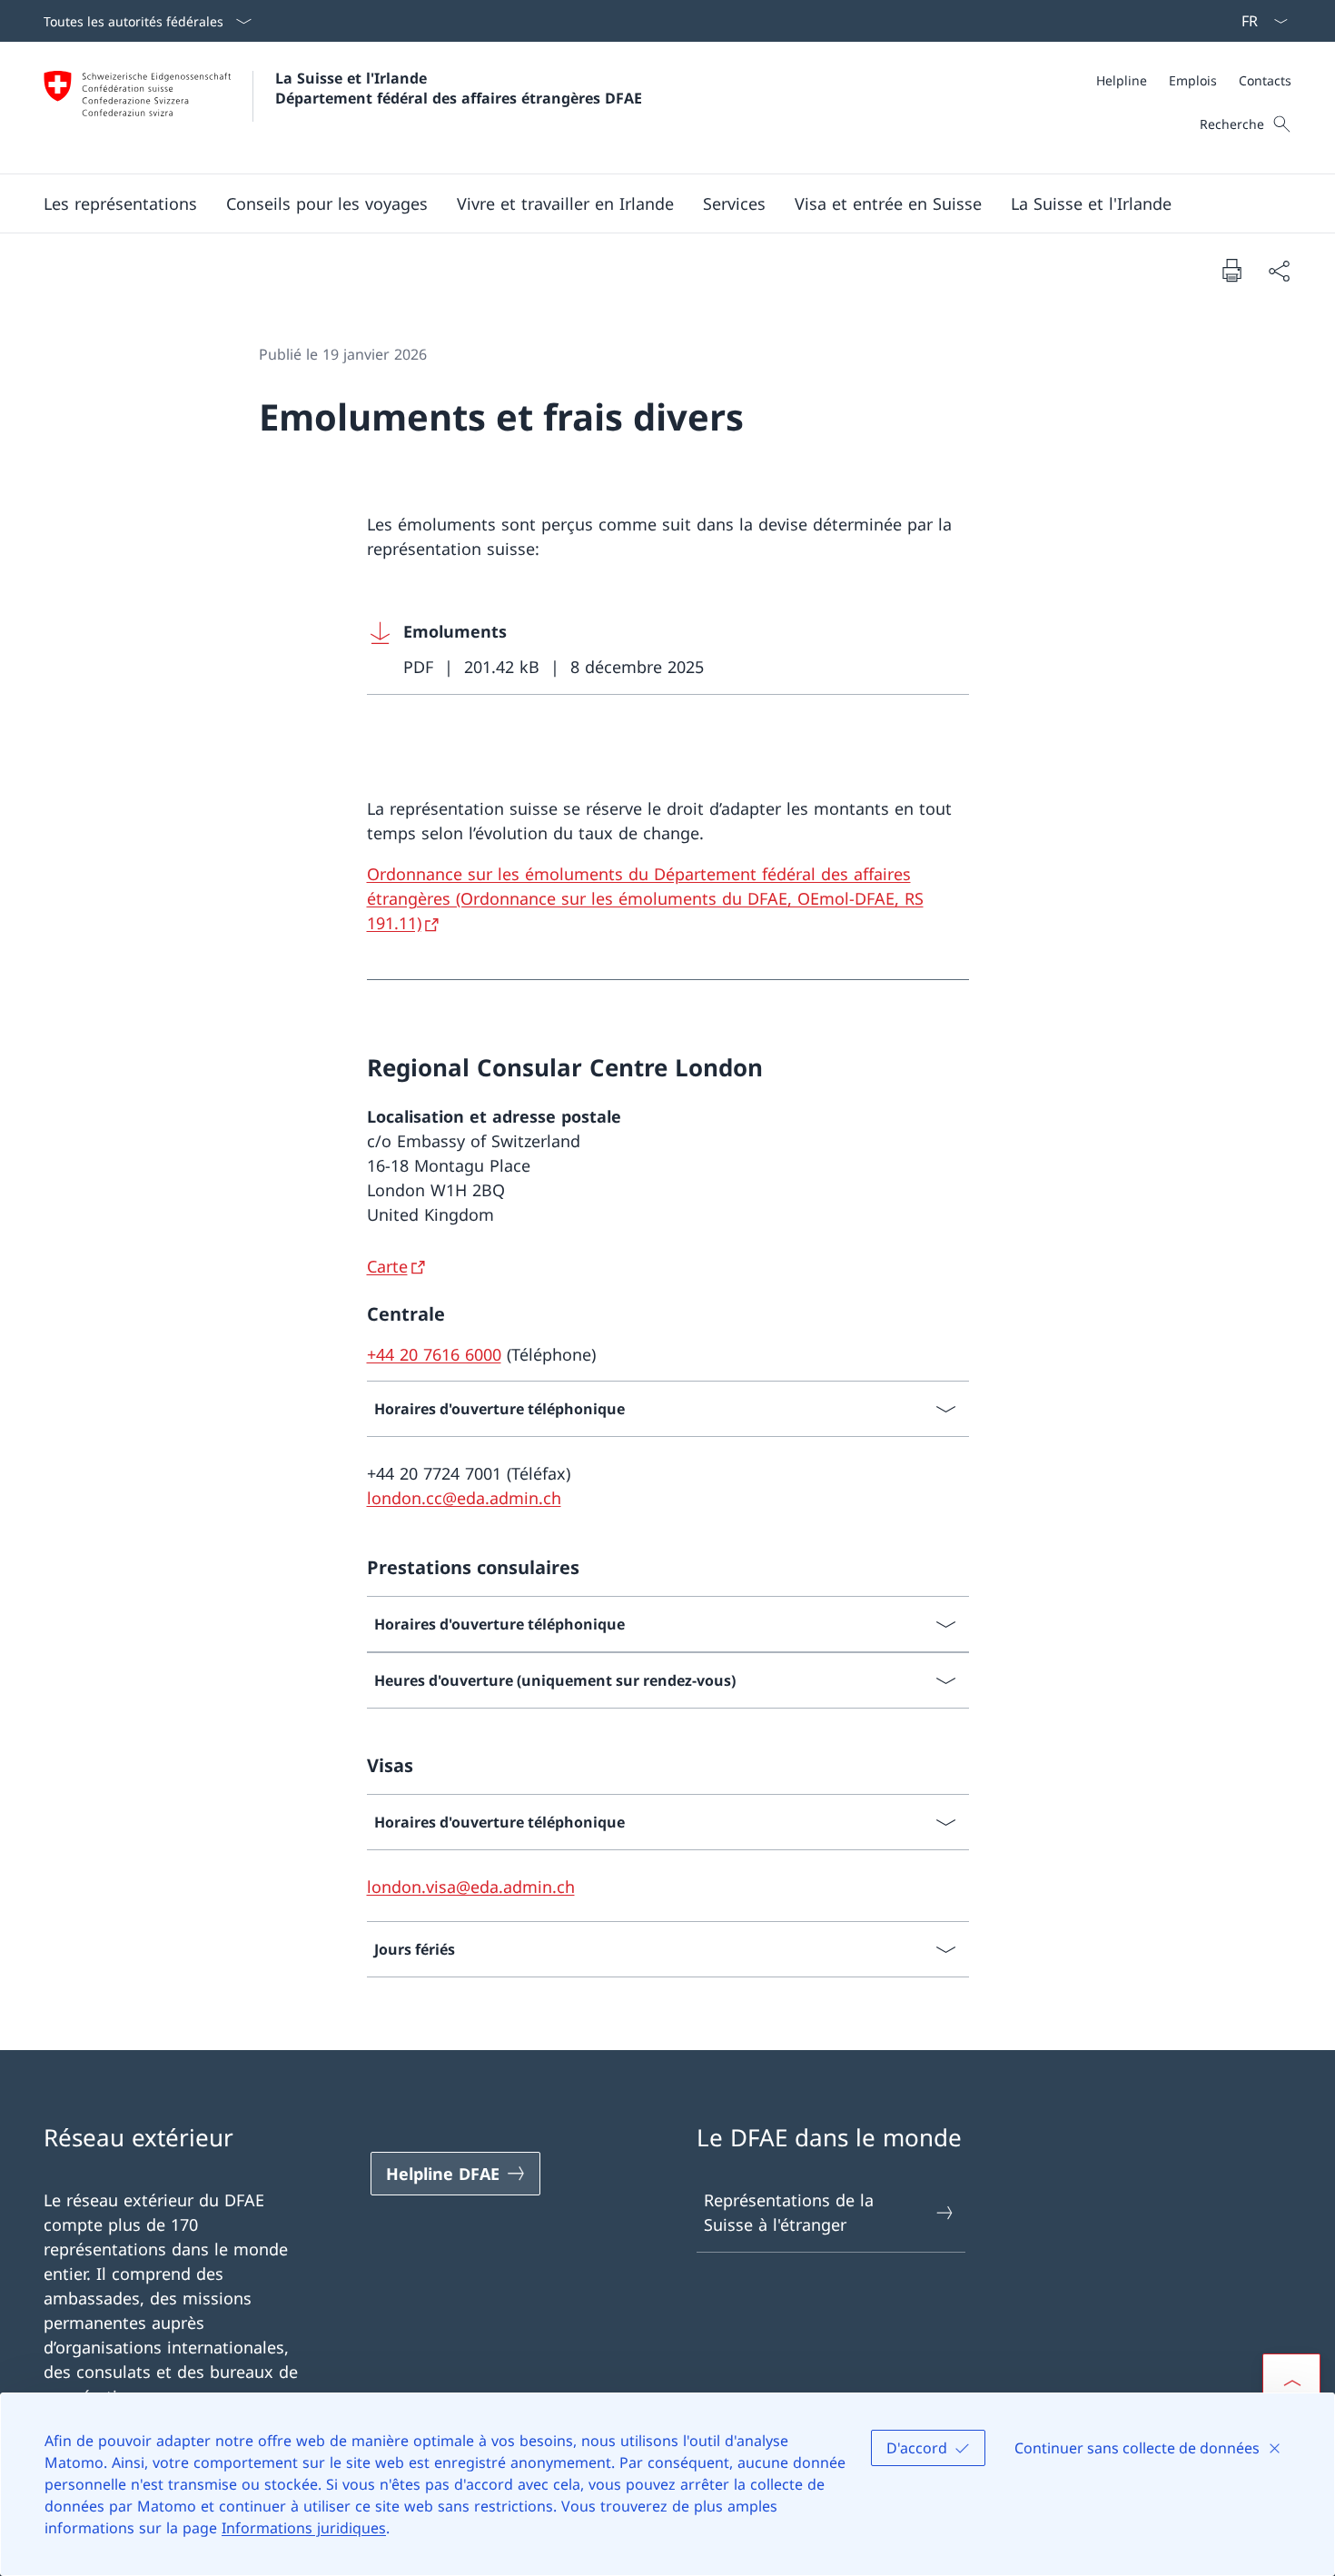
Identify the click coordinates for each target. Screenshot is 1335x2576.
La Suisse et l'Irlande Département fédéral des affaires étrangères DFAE (459, 88)
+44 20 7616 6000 (434, 1354)
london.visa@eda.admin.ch (471, 1887)
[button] (120, 203)
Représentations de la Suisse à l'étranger (789, 2212)
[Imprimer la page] (1231, 270)
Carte (387, 1266)
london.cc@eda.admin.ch (464, 1498)
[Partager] (1279, 270)
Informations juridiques (304, 2528)
